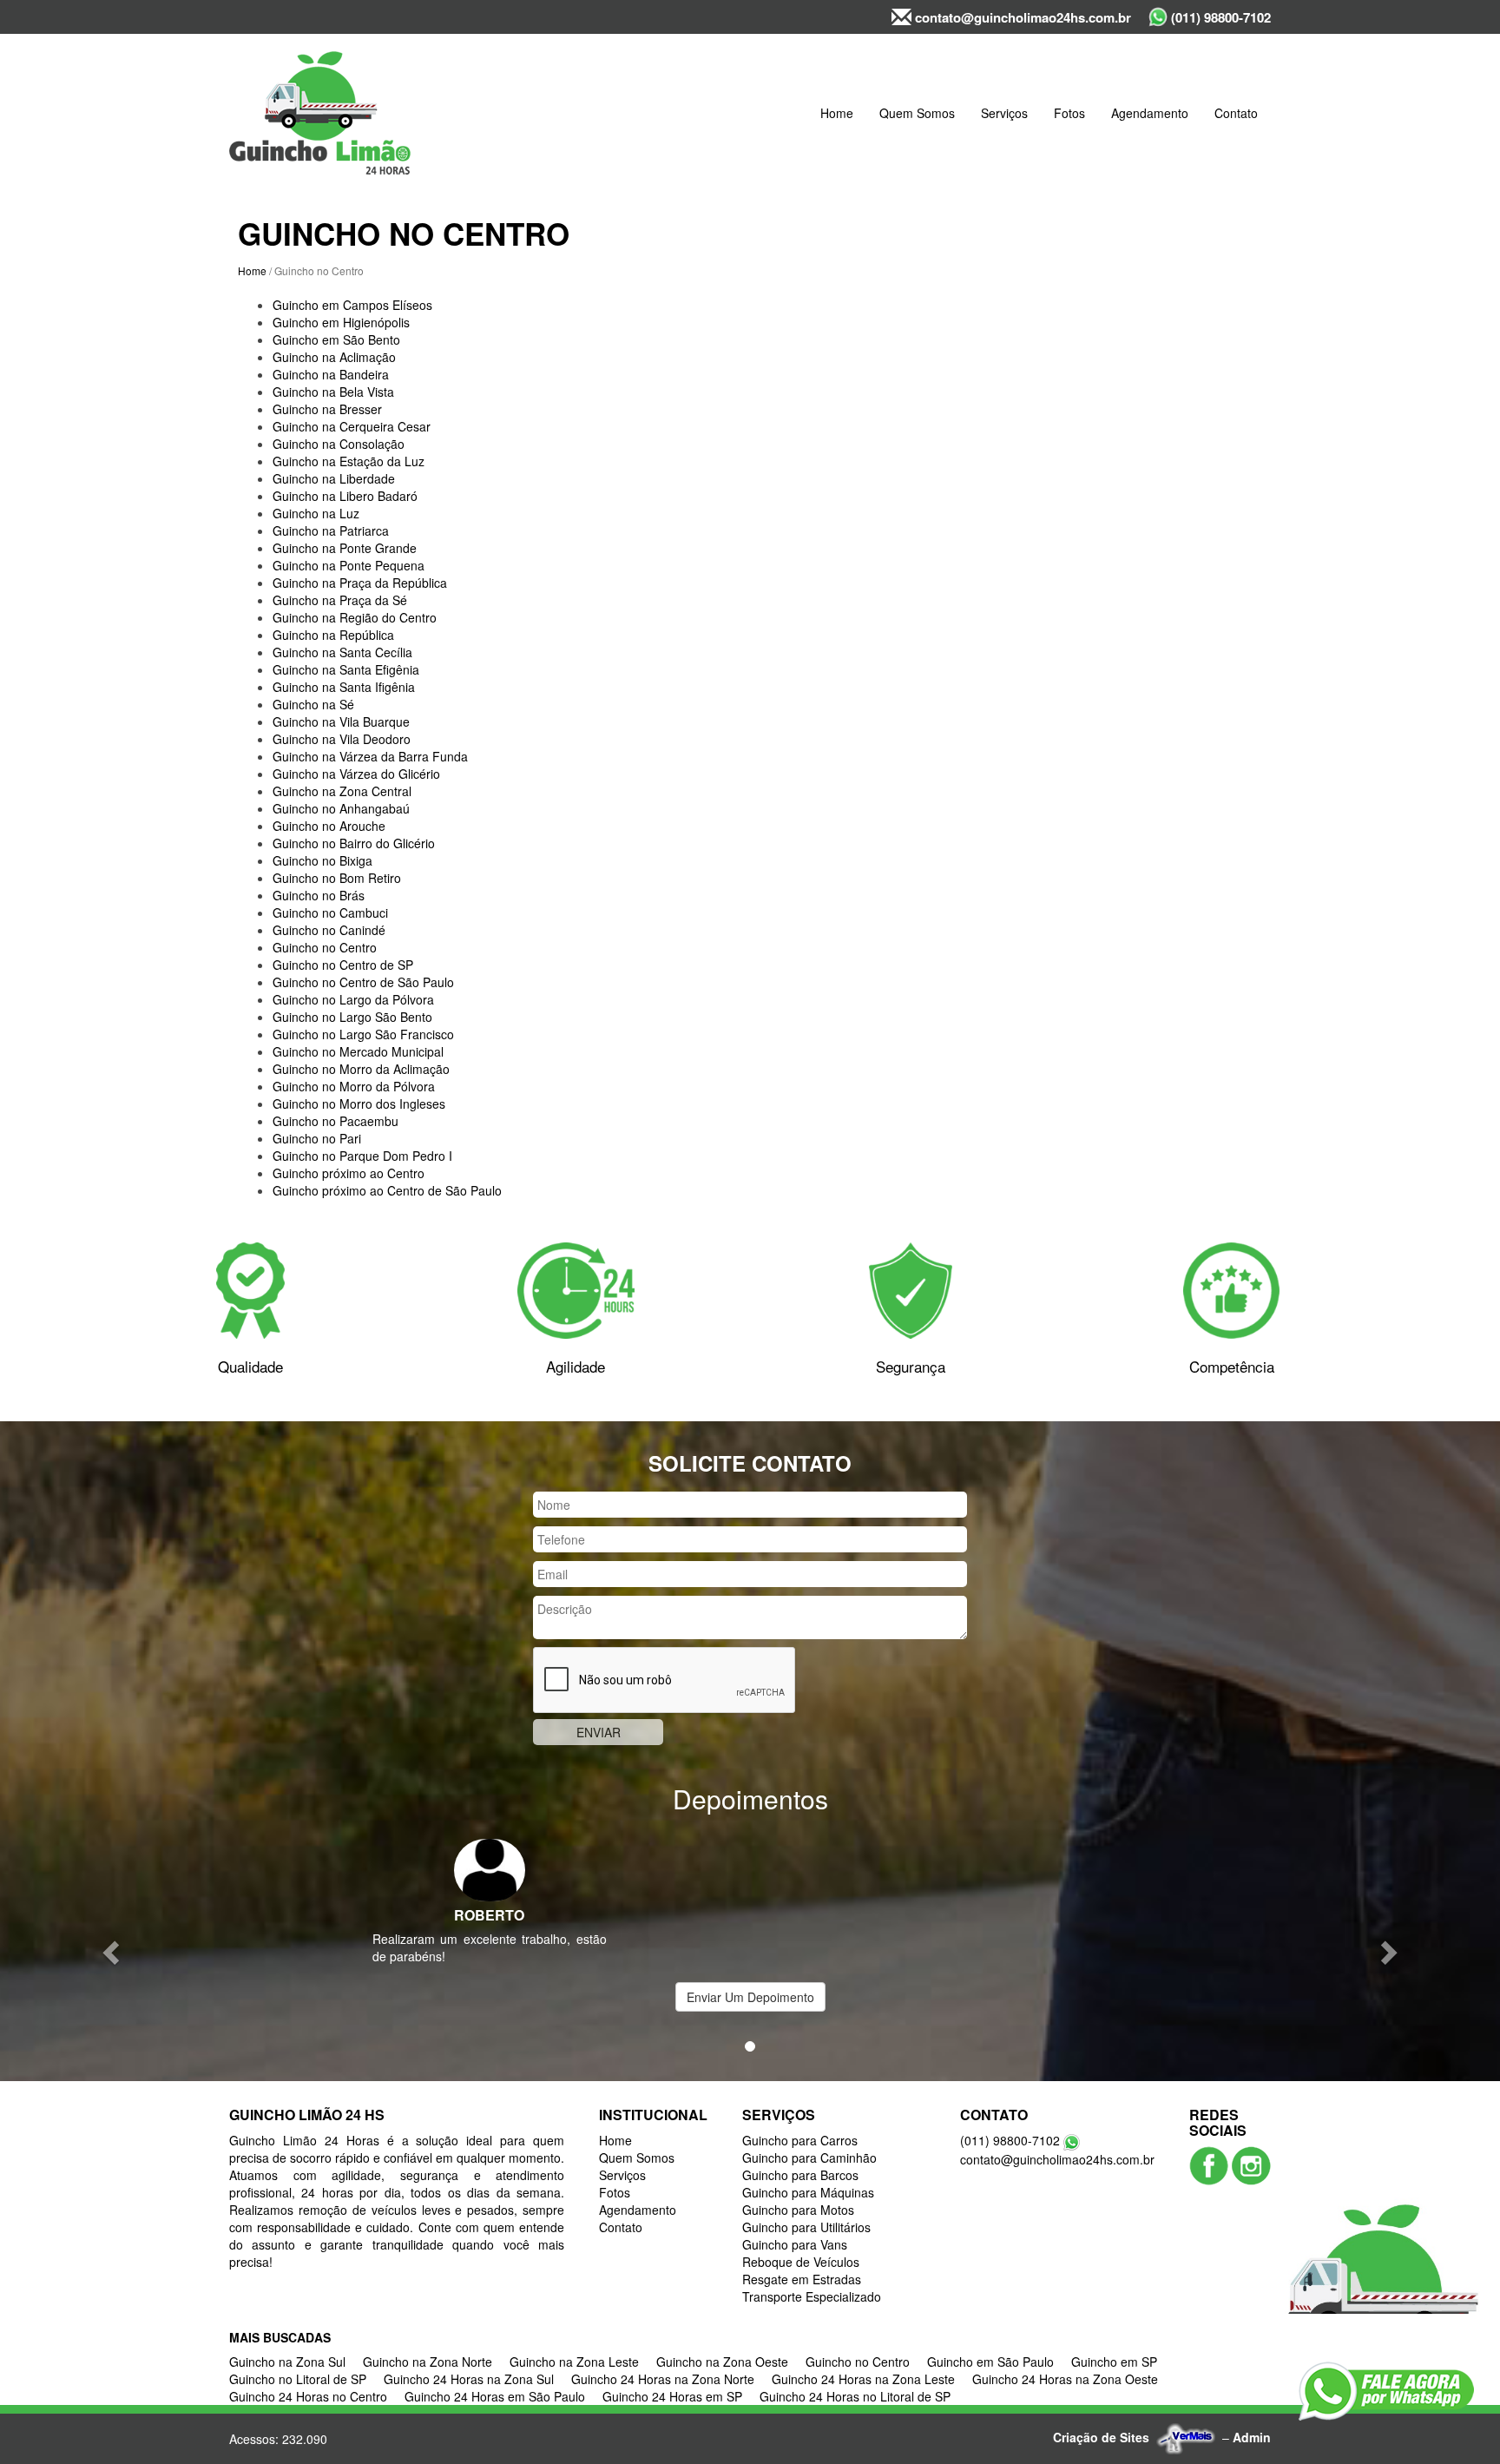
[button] (112, 1951)
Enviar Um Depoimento (750, 1997)
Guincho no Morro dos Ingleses (359, 1104)
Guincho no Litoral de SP (298, 2379)
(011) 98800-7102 (1219, 17)
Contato (1236, 113)
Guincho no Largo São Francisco (363, 1034)
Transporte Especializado (812, 2296)
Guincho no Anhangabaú (341, 808)
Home (837, 113)
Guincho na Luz (316, 513)
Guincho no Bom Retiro (337, 878)
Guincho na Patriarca (331, 530)
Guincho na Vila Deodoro (342, 739)
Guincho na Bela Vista (333, 392)
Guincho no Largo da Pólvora (353, 999)
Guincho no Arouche (329, 826)
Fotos (1069, 113)
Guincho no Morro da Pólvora (354, 1086)
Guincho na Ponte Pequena (349, 565)
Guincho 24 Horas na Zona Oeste (1065, 2379)
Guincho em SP (1114, 2362)
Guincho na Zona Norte (428, 2362)
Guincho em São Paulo (990, 2362)
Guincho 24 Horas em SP (672, 2396)
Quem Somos (917, 113)
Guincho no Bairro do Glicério (354, 843)
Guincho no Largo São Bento (352, 1017)
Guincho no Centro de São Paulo (363, 982)
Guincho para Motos (798, 2210)
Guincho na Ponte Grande (345, 548)
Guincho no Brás (319, 895)
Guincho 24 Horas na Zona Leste (863, 2379)
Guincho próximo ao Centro (349, 1173)
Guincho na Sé (313, 704)
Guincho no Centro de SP (343, 965)
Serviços (1004, 113)
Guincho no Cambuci (330, 912)
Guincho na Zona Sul (287, 2362)
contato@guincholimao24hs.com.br (1021, 17)
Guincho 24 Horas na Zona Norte (663, 2379)
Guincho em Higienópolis (341, 322)
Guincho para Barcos (800, 2175)
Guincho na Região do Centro (355, 617)
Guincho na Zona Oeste (722, 2362)
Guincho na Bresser (327, 409)
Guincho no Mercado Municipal (358, 1051)
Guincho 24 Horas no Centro (308, 2396)
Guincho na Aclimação (334, 357)
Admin (1252, 2437)
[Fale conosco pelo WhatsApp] (1386, 2391)
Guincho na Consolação (339, 444)
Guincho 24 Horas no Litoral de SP (855, 2396)
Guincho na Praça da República (360, 583)
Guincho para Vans (795, 2244)
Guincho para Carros (800, 2140)
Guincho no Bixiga (322, 860)
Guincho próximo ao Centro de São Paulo (387, 1190)
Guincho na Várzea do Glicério (356, 774)
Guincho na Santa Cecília (342, 652)
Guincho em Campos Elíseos (352, 305)
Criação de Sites (1101, 2437)
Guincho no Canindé (329, 930)
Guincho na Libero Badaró (345, 496)
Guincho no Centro (325, 947)
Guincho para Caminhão (809, 2158)
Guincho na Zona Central (342, 791)
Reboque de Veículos (801, 2262)
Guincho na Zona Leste (574, 2362)
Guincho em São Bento (336, 339)
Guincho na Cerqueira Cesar (352, 426)
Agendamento (1150, 113)
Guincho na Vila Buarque (341, 721)
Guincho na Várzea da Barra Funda (370, 756)
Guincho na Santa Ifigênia (344, 687)
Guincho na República (333, 635)
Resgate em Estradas (802, 2279)
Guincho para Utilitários (806, 2227)
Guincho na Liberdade (334, 478)
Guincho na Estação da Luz (349, 461)
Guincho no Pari (317, 1138)
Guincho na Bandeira (331, 374)
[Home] (320, 113)
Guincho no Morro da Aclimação (361, 1069)
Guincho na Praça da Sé (340, 600)
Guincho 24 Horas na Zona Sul (469, 2379)
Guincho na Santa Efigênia (346, 669)
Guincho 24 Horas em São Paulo (495, 2396)
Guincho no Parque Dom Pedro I (362, 1156)
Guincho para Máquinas (808, 2192)
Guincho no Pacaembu (336, 1121)
